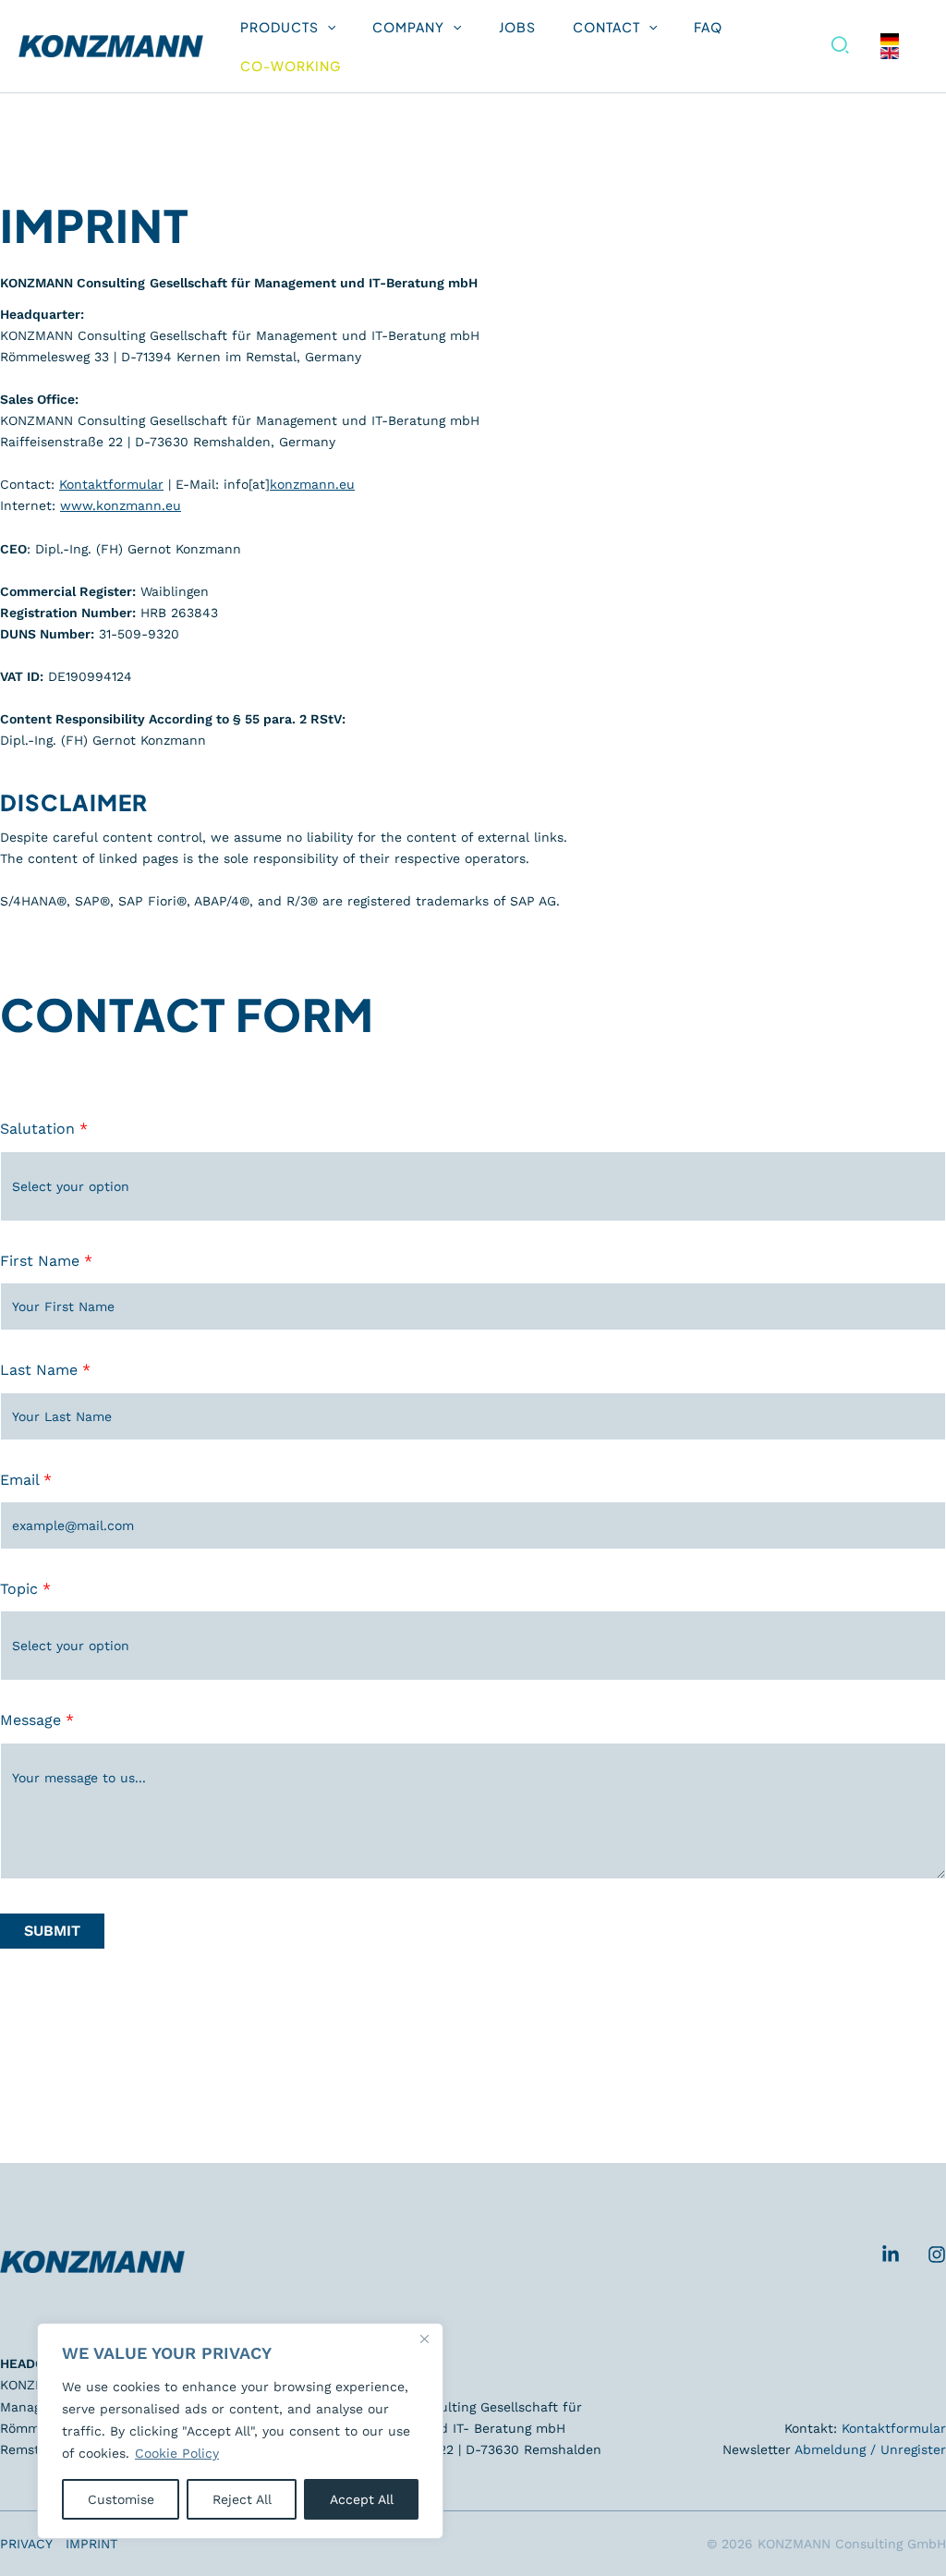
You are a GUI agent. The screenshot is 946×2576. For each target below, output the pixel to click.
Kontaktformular (111, 484)
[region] (240, 2431)
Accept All (362, 2499)
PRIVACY (26, 2544)
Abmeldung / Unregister (870, 2449)
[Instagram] (937, 2254)
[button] (327, 27)
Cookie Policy (177, 2453)
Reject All (242, 2499)
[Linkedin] (891, 2254)
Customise (121, 2499)
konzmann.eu (312, 484)
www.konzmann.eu (121, 505)
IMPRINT (91, 2544)
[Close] (424, 2339)
